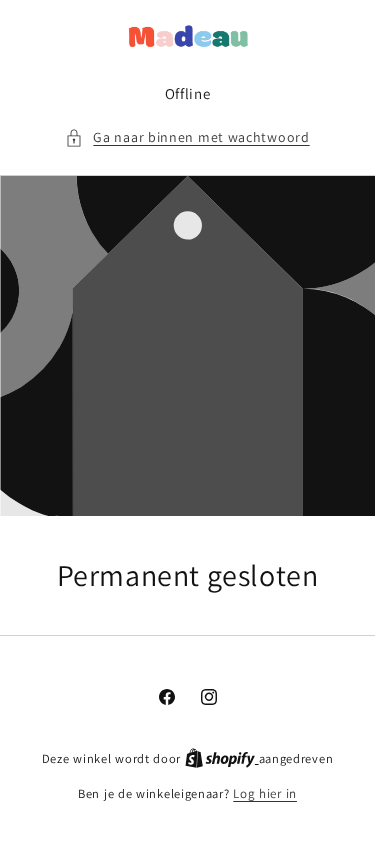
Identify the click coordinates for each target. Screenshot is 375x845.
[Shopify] (222, 758)
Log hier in (265, 793)
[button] (187, 137)
